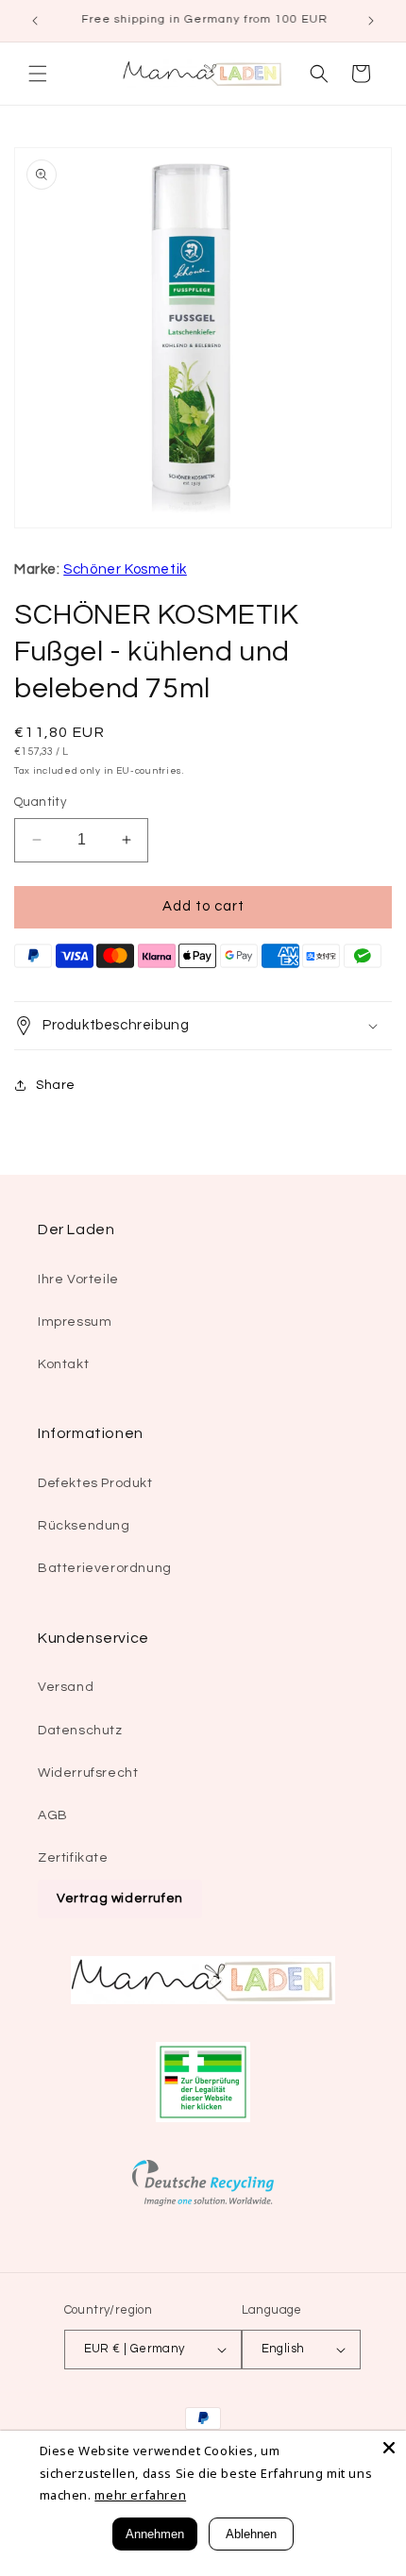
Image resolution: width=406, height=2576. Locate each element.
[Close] (389, 2448)
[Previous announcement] (35, 21)
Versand (66, 1687)
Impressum (75, 1322)
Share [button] (56, 1085)
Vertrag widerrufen (120, 1899)
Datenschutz (80, 1731)
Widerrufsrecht (88, 1773)
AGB (53, 1815)
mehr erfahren (140, 2495)
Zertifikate (73, 1858)
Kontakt (63, 1364)
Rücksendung (84, 1526)
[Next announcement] (371, 21)
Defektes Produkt (95, 1483)
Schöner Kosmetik (125, 569)
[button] (38, 74)
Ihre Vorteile (78, 1280)
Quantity (40, 802)
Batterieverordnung (105, 1568)
